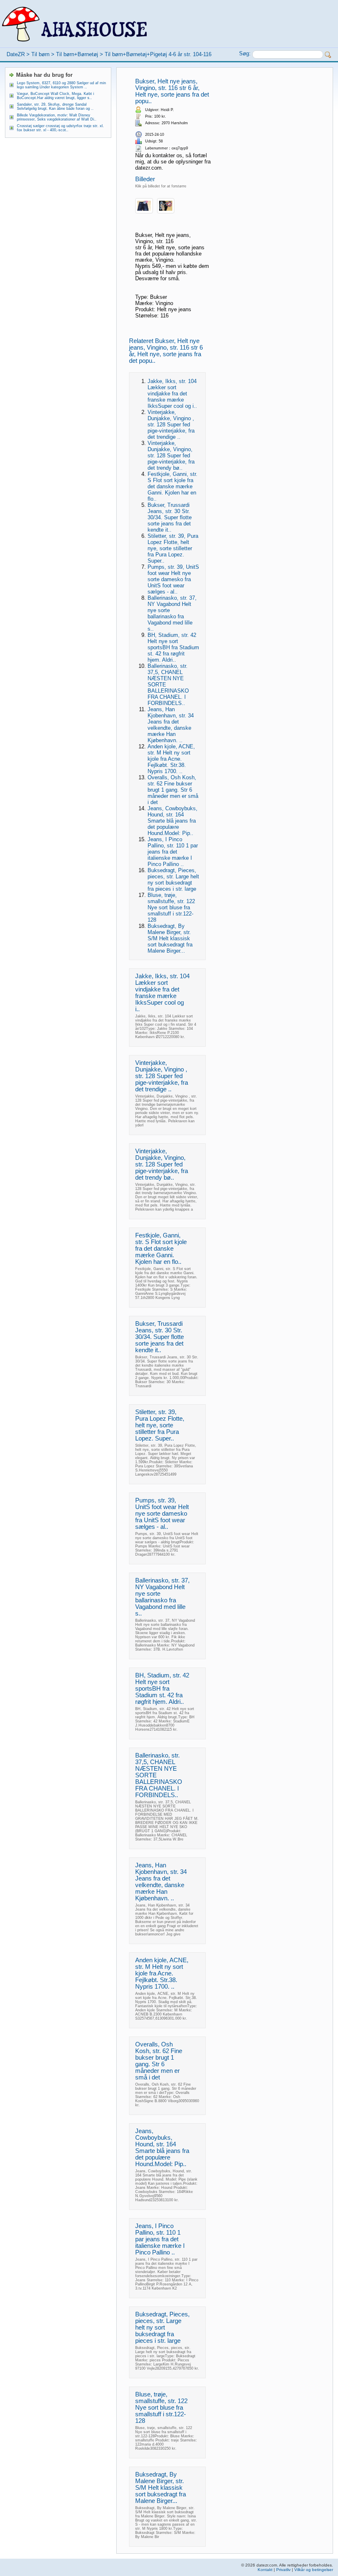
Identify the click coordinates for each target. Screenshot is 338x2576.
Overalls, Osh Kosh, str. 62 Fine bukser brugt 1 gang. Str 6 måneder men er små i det (173, 790)
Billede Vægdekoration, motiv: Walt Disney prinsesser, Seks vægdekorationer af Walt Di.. (57, 117)
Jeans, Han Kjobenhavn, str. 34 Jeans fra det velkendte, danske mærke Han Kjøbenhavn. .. (171, 725)
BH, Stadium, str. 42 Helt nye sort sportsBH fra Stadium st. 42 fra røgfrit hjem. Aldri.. (173, 647)
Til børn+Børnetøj (77, 54)
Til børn (40, 54)
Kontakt (265, 2570)
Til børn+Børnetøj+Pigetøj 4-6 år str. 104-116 (158, 54)
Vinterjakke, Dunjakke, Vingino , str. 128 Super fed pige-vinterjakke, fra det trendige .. (171, 425)
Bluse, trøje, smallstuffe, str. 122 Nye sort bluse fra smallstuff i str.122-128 (171, 907)
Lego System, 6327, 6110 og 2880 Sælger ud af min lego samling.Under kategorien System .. (61, 85)
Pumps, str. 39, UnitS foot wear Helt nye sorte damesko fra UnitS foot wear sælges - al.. (173, 579)
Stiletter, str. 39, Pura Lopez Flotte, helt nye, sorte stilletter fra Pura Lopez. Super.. (173, 548)
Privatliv (283, 2570)
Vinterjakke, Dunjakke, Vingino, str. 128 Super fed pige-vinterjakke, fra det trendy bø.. (171, 455)
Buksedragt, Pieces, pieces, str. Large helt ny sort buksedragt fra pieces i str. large (173, 880)
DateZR (16, 54)
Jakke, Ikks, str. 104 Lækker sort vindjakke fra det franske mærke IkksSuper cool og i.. (172, 394)
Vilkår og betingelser (314, 2570)
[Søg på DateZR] (328, 55)
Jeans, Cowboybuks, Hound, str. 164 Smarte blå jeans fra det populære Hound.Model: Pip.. (173, 821)
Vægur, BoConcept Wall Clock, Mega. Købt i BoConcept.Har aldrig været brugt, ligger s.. (55, 96)
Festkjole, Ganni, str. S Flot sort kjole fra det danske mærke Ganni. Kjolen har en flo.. (173, 486)
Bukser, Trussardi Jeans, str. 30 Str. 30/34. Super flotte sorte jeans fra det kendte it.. (170, 517)
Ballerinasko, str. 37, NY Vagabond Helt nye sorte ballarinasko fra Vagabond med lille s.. (172, 613)
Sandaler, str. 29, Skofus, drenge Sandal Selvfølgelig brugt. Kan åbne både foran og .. (55, 106)
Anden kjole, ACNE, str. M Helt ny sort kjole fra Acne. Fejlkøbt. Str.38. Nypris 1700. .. (171, 759)
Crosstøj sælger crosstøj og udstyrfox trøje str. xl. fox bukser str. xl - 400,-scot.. (60, 128)
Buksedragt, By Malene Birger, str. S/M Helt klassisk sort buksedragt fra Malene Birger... (170, 938)
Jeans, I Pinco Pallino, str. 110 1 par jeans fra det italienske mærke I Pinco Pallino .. (173, 852)
